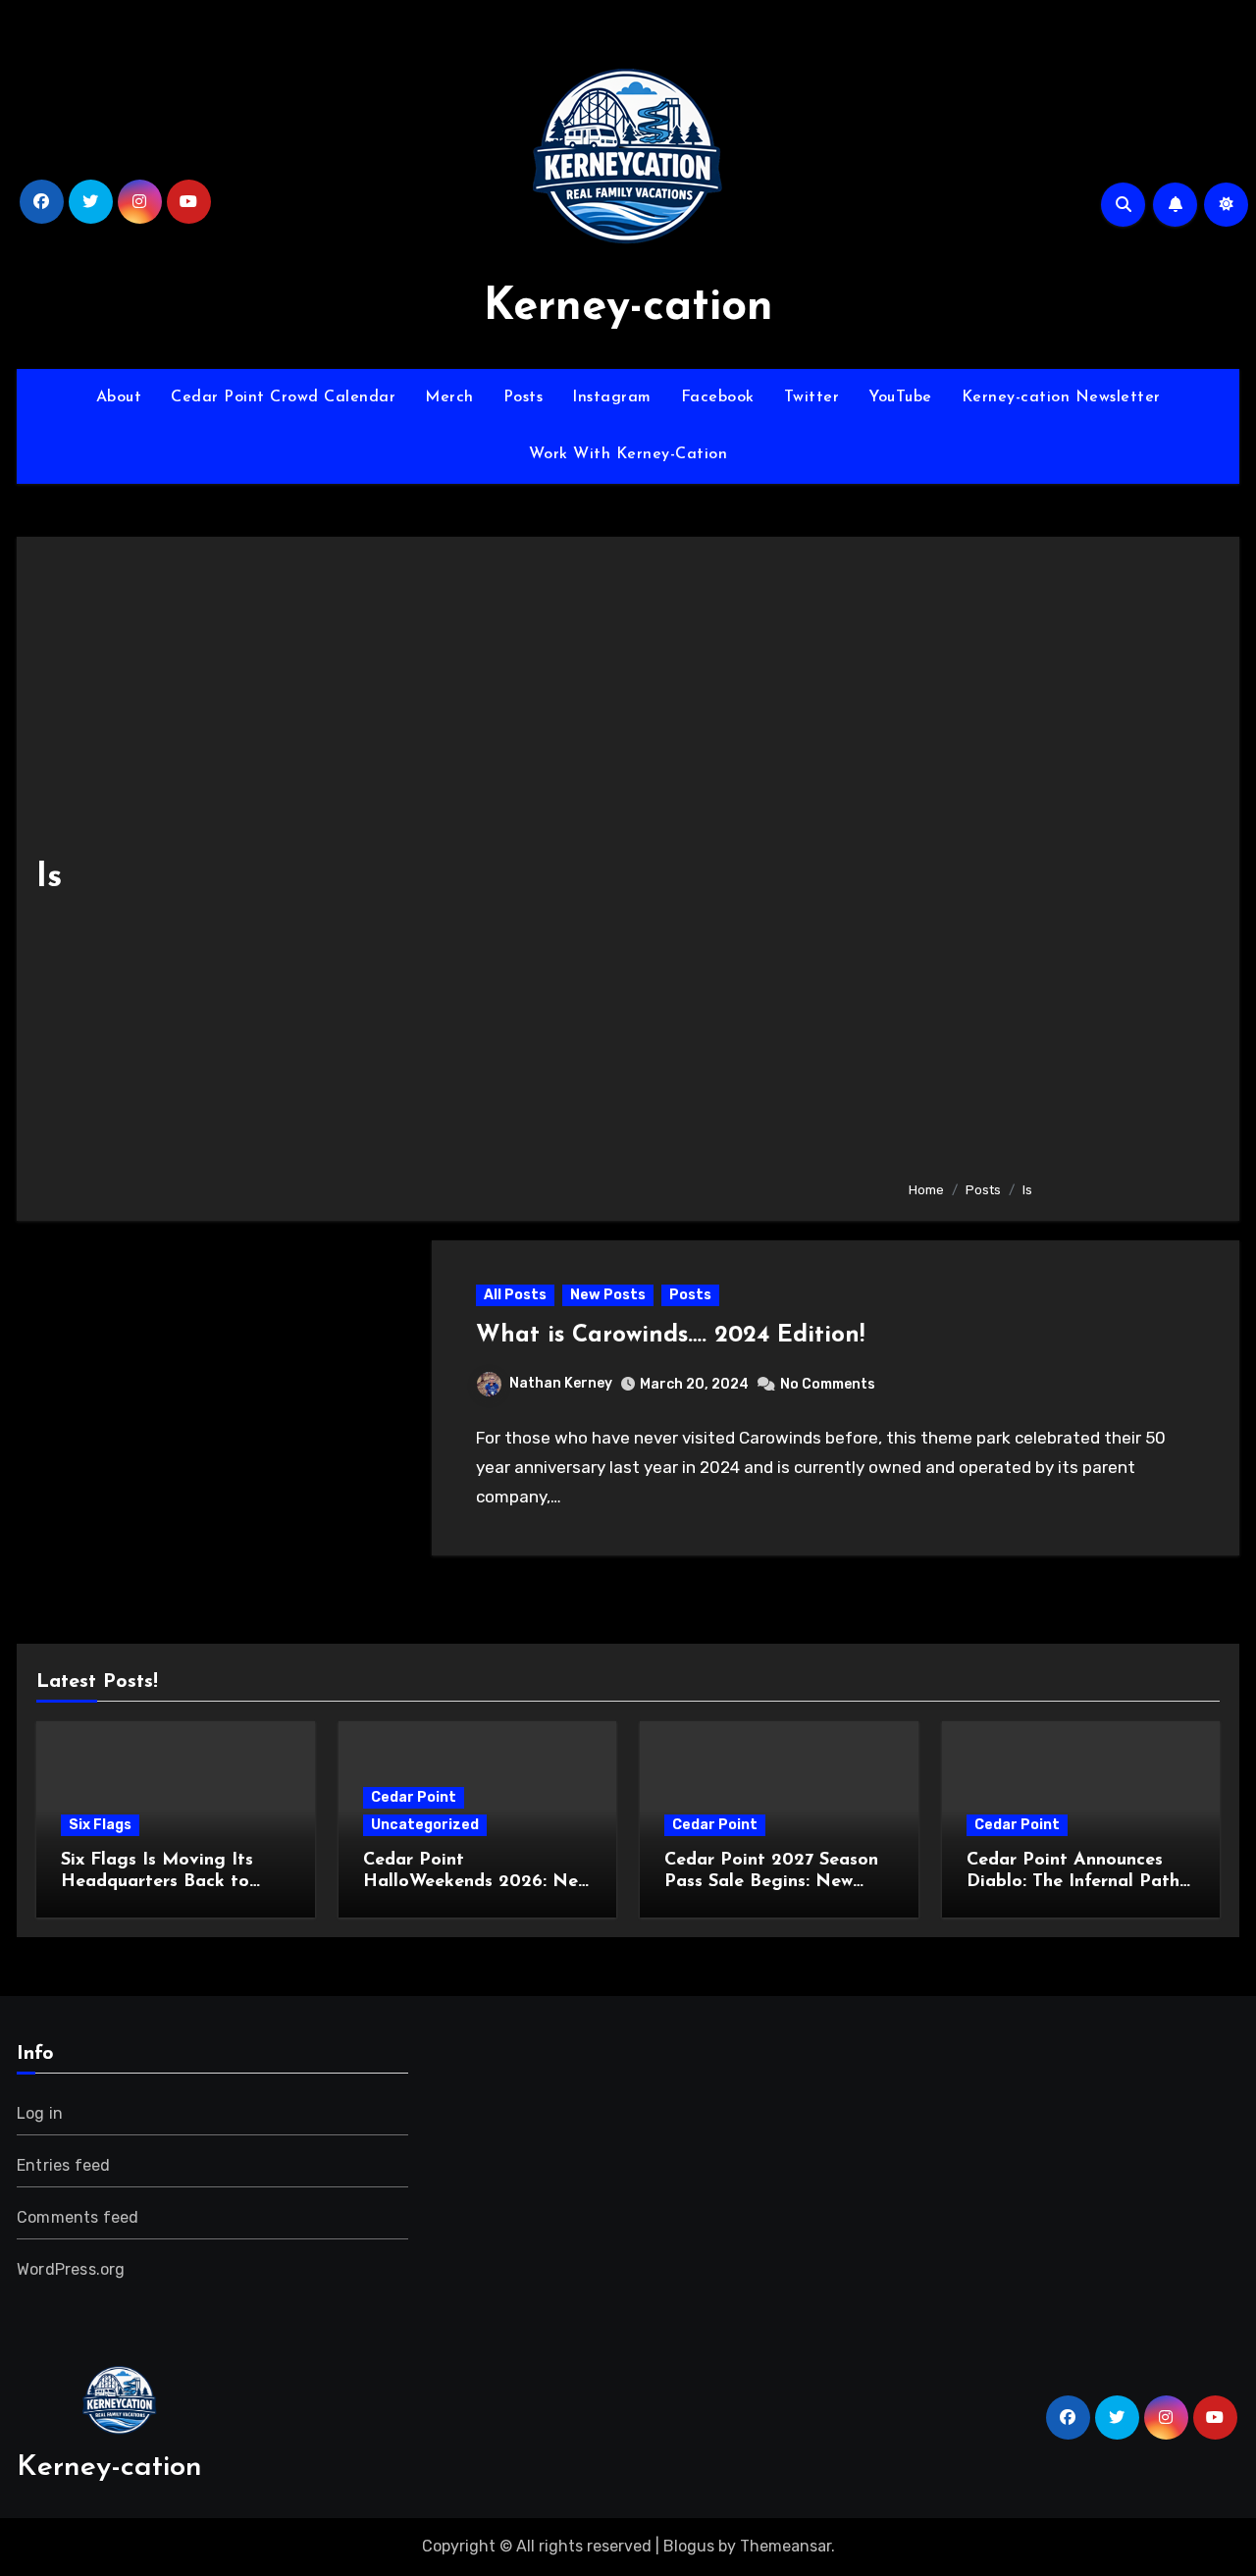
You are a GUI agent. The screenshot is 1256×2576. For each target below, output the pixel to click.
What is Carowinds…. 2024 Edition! (670, 1336)
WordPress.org (71, 2269)
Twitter (812, 397)
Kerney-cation (628, 308)
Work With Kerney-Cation (628, 454)
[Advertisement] (1058, 861)
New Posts (608, 1295)
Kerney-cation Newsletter (1061, 397)
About (119, 397)
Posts (523, 397)
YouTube (900, 397)
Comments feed (78, 2217)
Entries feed (63, 2165)
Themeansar (785, 2546)
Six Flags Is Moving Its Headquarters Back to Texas (157, 1882)
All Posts (515, 1295)
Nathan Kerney (561, 1383)
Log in (40, 2113)
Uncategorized (425, 1825)
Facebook (718, 397)
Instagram (612, 397)
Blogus (689, 2546)
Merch (449, 397)
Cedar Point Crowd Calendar (283, 397)
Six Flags (100, 1825)
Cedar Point (414, 1797)
